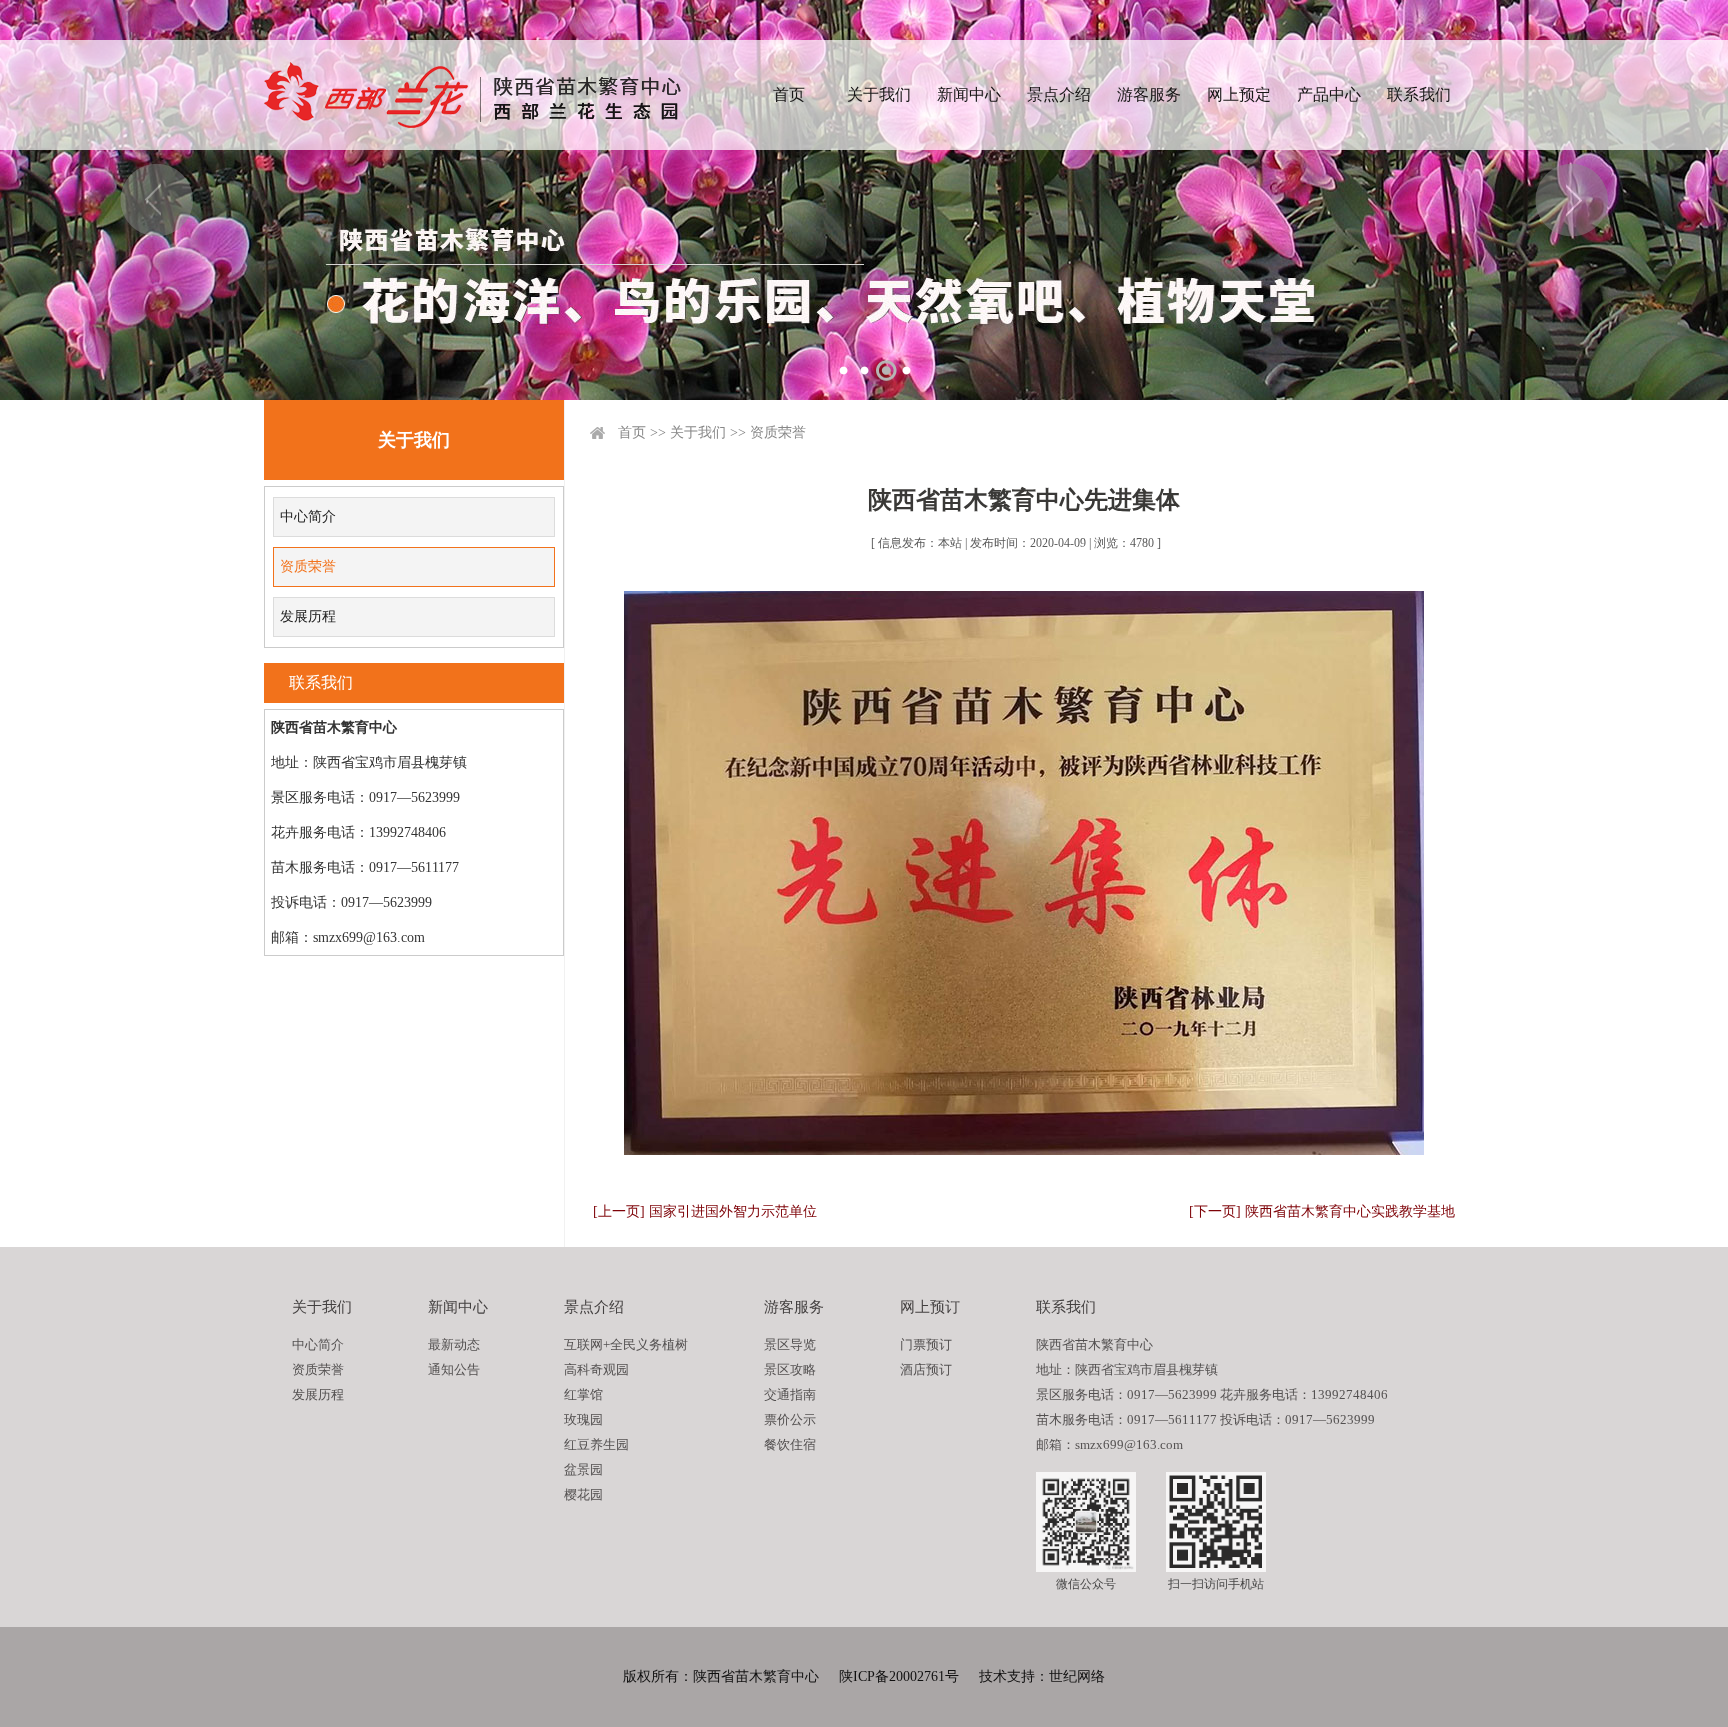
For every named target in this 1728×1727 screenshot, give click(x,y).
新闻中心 (969, 94)
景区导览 (790, 1344)
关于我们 (879, 94)
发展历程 (308, 616)
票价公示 (790, 1419)
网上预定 (1239, 94)
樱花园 (583, 1494)
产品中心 (1329, 94)
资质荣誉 (308, 566)
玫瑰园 (583, 1419)
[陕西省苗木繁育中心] (472, 95)
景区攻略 (790, 1369)
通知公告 (454, 1369)
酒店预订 (926, 1369)
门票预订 (926, 1344)
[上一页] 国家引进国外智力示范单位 (705, 1211)
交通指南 (790, 1394)
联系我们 (1419, 94)
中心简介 (308, 516)
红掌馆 (583, 1394)
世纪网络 (1077, 1676)
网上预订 (930, 1307)
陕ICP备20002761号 (899, 1676)
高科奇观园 (596, 1369)
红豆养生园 (596, 1444)
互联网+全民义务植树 (626, 1344)
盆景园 (583, 1469)
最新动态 (454, 1344)
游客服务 (1149, 94)
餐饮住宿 (790, 1444)
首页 (789, 94)
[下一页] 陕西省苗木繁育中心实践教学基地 (1322, 1211)
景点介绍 (1059, 94)
